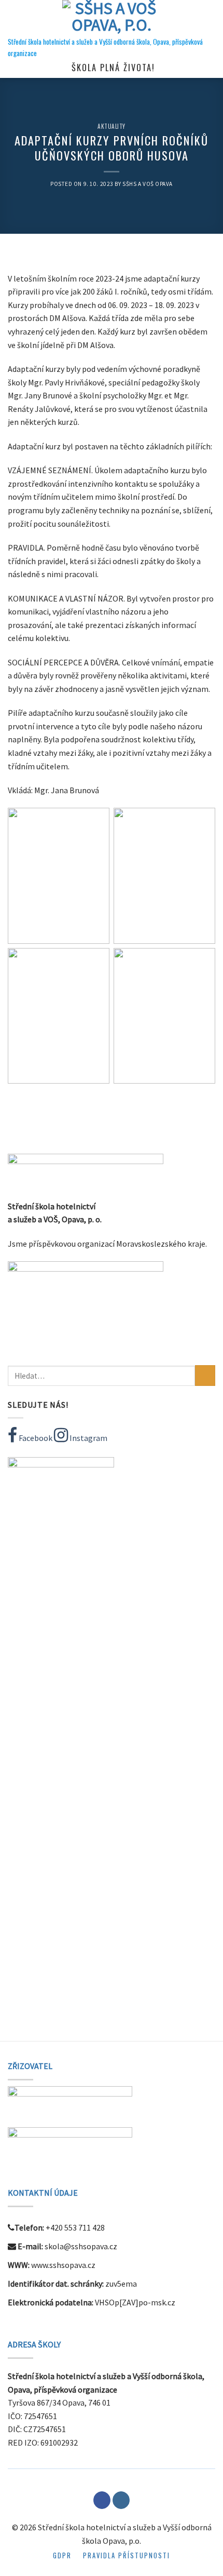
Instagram (88, 1438)
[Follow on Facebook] (102, 2500)
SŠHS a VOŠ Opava (148, 184)
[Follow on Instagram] (121, 2500)
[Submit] (205, 1375)
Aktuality (112, 126)
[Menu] (14, 18)
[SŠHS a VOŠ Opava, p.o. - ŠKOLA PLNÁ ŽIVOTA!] (112, 18)
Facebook (35, 1438)
